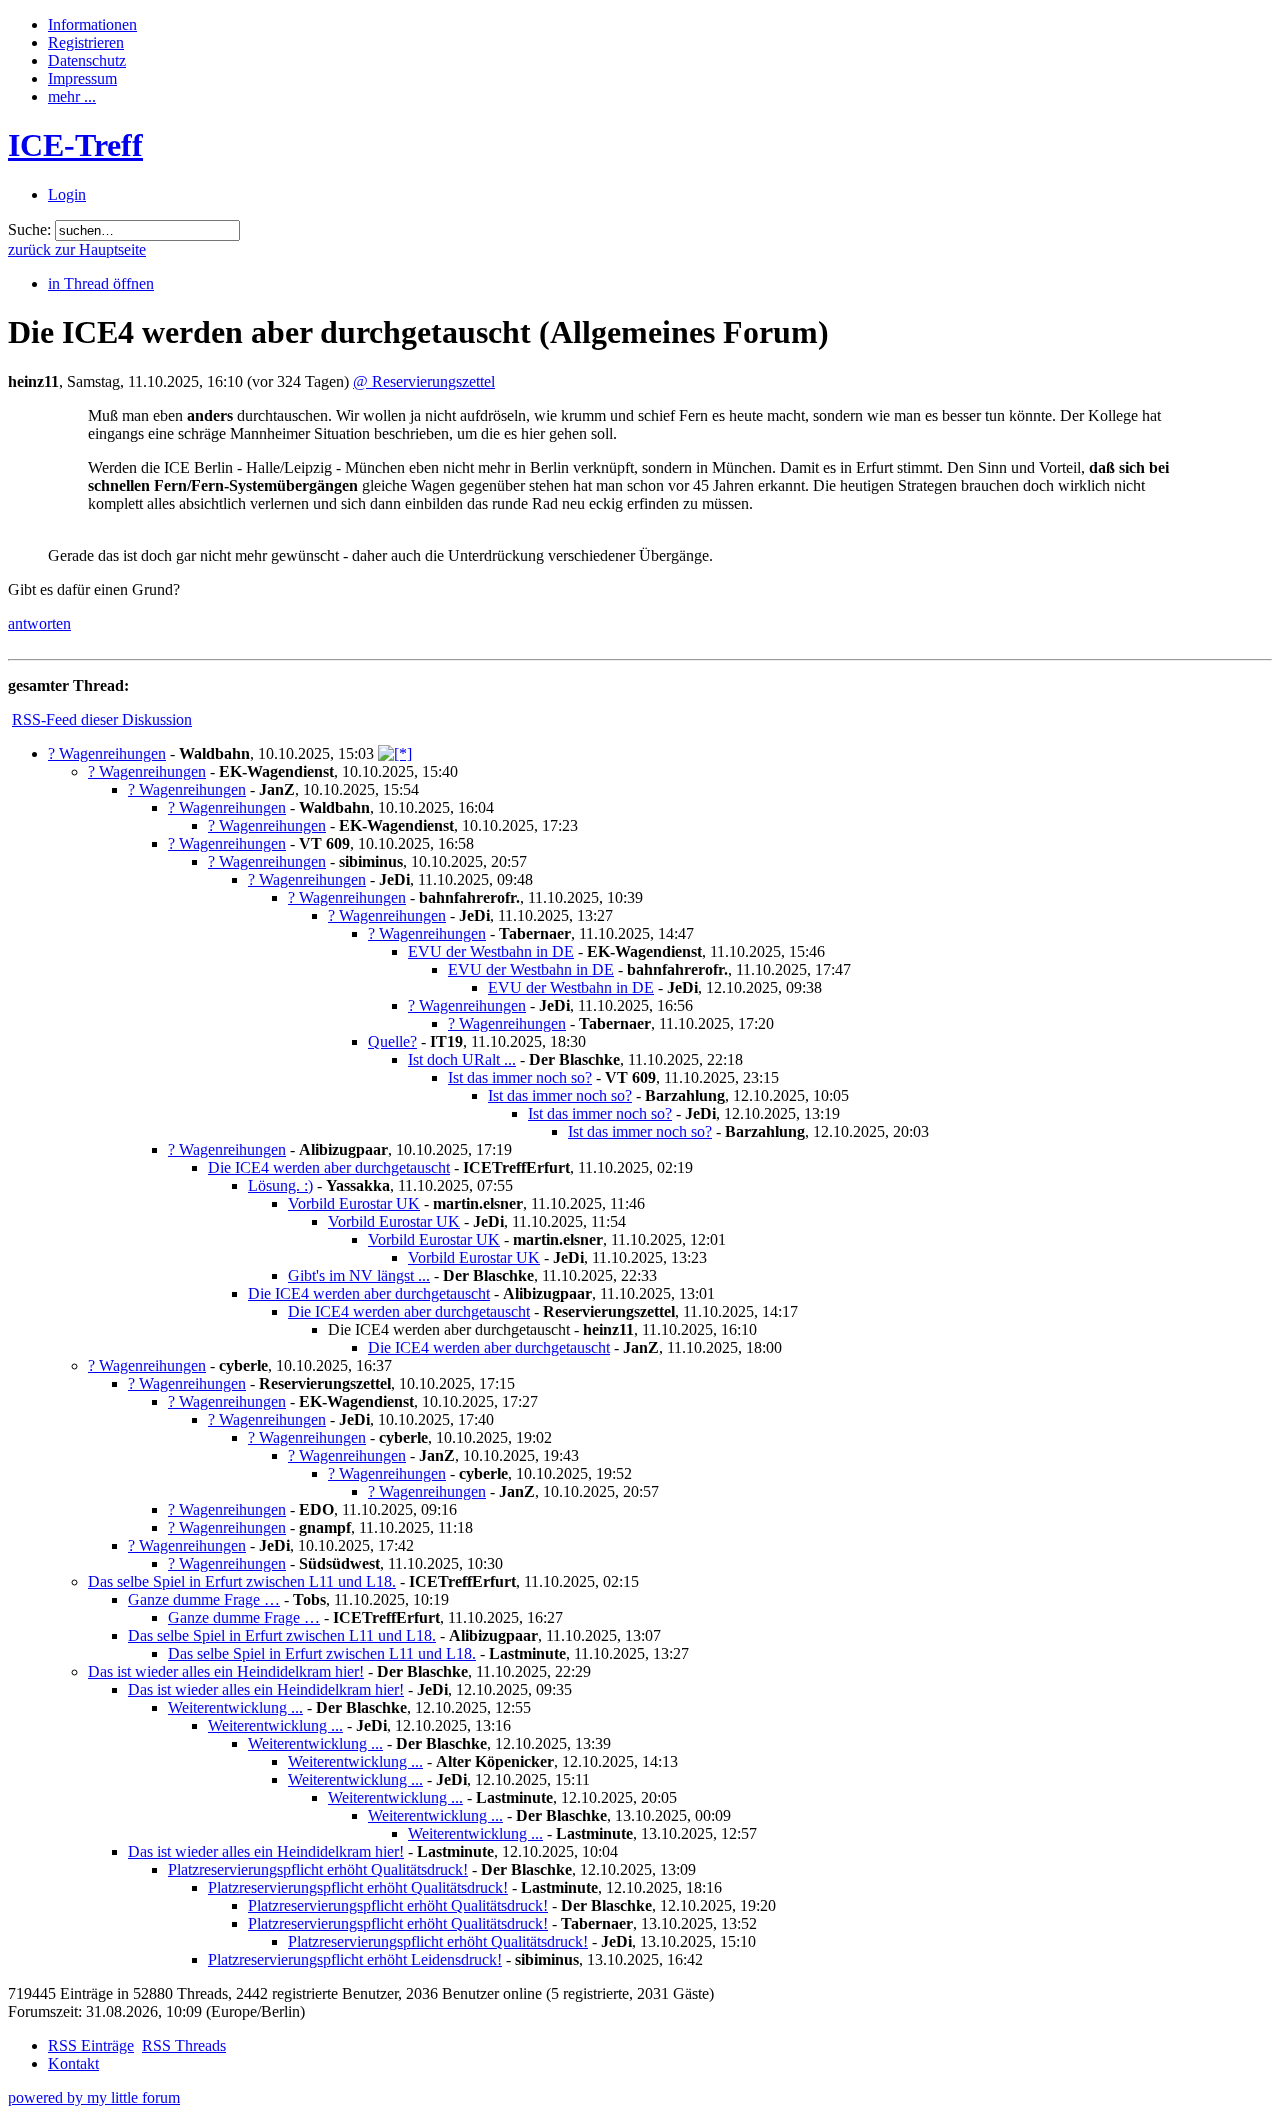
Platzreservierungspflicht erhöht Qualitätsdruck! (318, 1869)
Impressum (82, 78)
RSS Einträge (91, 2045)
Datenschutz (87, 60)
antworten (39, 623)
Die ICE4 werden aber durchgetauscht (329, 1167)
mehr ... (72, 96)
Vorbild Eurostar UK (354, 1203)
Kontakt (73, 2063)
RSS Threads (184, 2045)
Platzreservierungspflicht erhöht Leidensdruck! (355, 1959)
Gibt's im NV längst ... (359, 1275)
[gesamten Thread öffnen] (395, 753)
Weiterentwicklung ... (235, 1707)
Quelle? (392, 1041)
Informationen (92, 24)
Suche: (29, 229)
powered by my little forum (94, 2097)
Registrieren (86, 42)
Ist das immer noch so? (520, 1077)
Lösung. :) (280, 1185)
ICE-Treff (75, 145)
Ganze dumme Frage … (204, 1599)
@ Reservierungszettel (424, 381)
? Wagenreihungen (107, 753)
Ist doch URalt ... (462, 1059)
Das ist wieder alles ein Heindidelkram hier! (226, 1671)
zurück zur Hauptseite (77, 249)
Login (67, 194)
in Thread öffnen (101, 283)
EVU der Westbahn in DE (491, 951)
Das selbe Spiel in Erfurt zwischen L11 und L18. (242, 1581)
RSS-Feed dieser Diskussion (102, 719)
